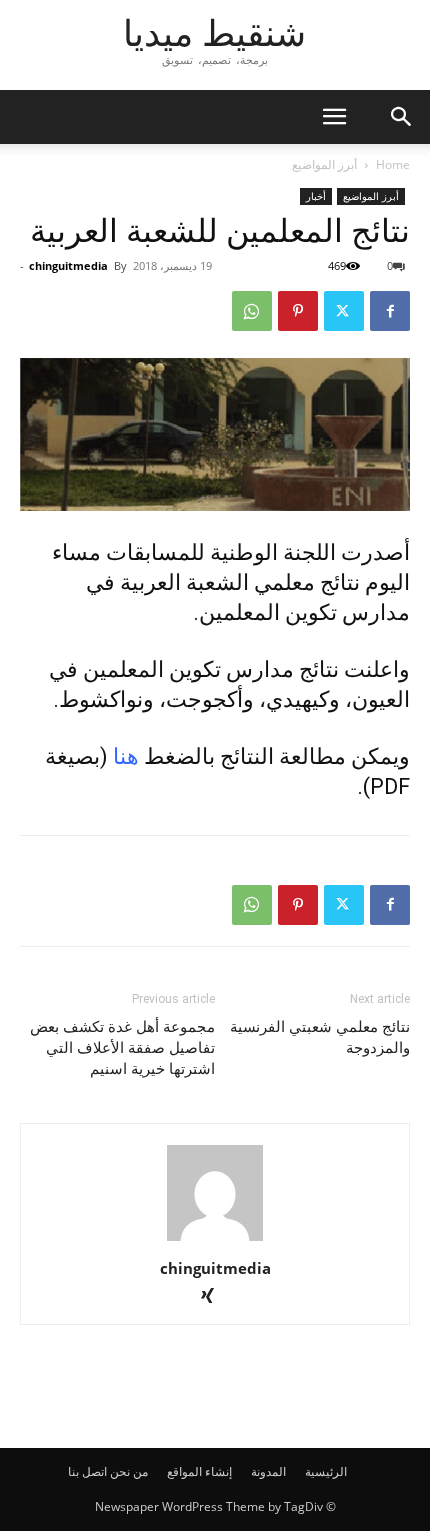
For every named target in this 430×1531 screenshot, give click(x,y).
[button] (402, 117)
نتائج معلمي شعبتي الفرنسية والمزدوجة (320, 1037)
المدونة (268, 1471)
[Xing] (215, 1297)
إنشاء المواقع (199, 1471)
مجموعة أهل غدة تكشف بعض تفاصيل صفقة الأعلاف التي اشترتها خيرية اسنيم (122, 1048)
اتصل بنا (87, 1471)
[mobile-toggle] (334, 117)
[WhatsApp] (252, 311)
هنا (126, 756)
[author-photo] (215, 1240)
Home (393, 164)
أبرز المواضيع (324, 164)
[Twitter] (344, 311)
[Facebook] (390, 311)
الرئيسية (326, 1471)
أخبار (316, 196)
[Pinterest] (298, 311)
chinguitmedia (68, 265)
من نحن (129, 1471)
